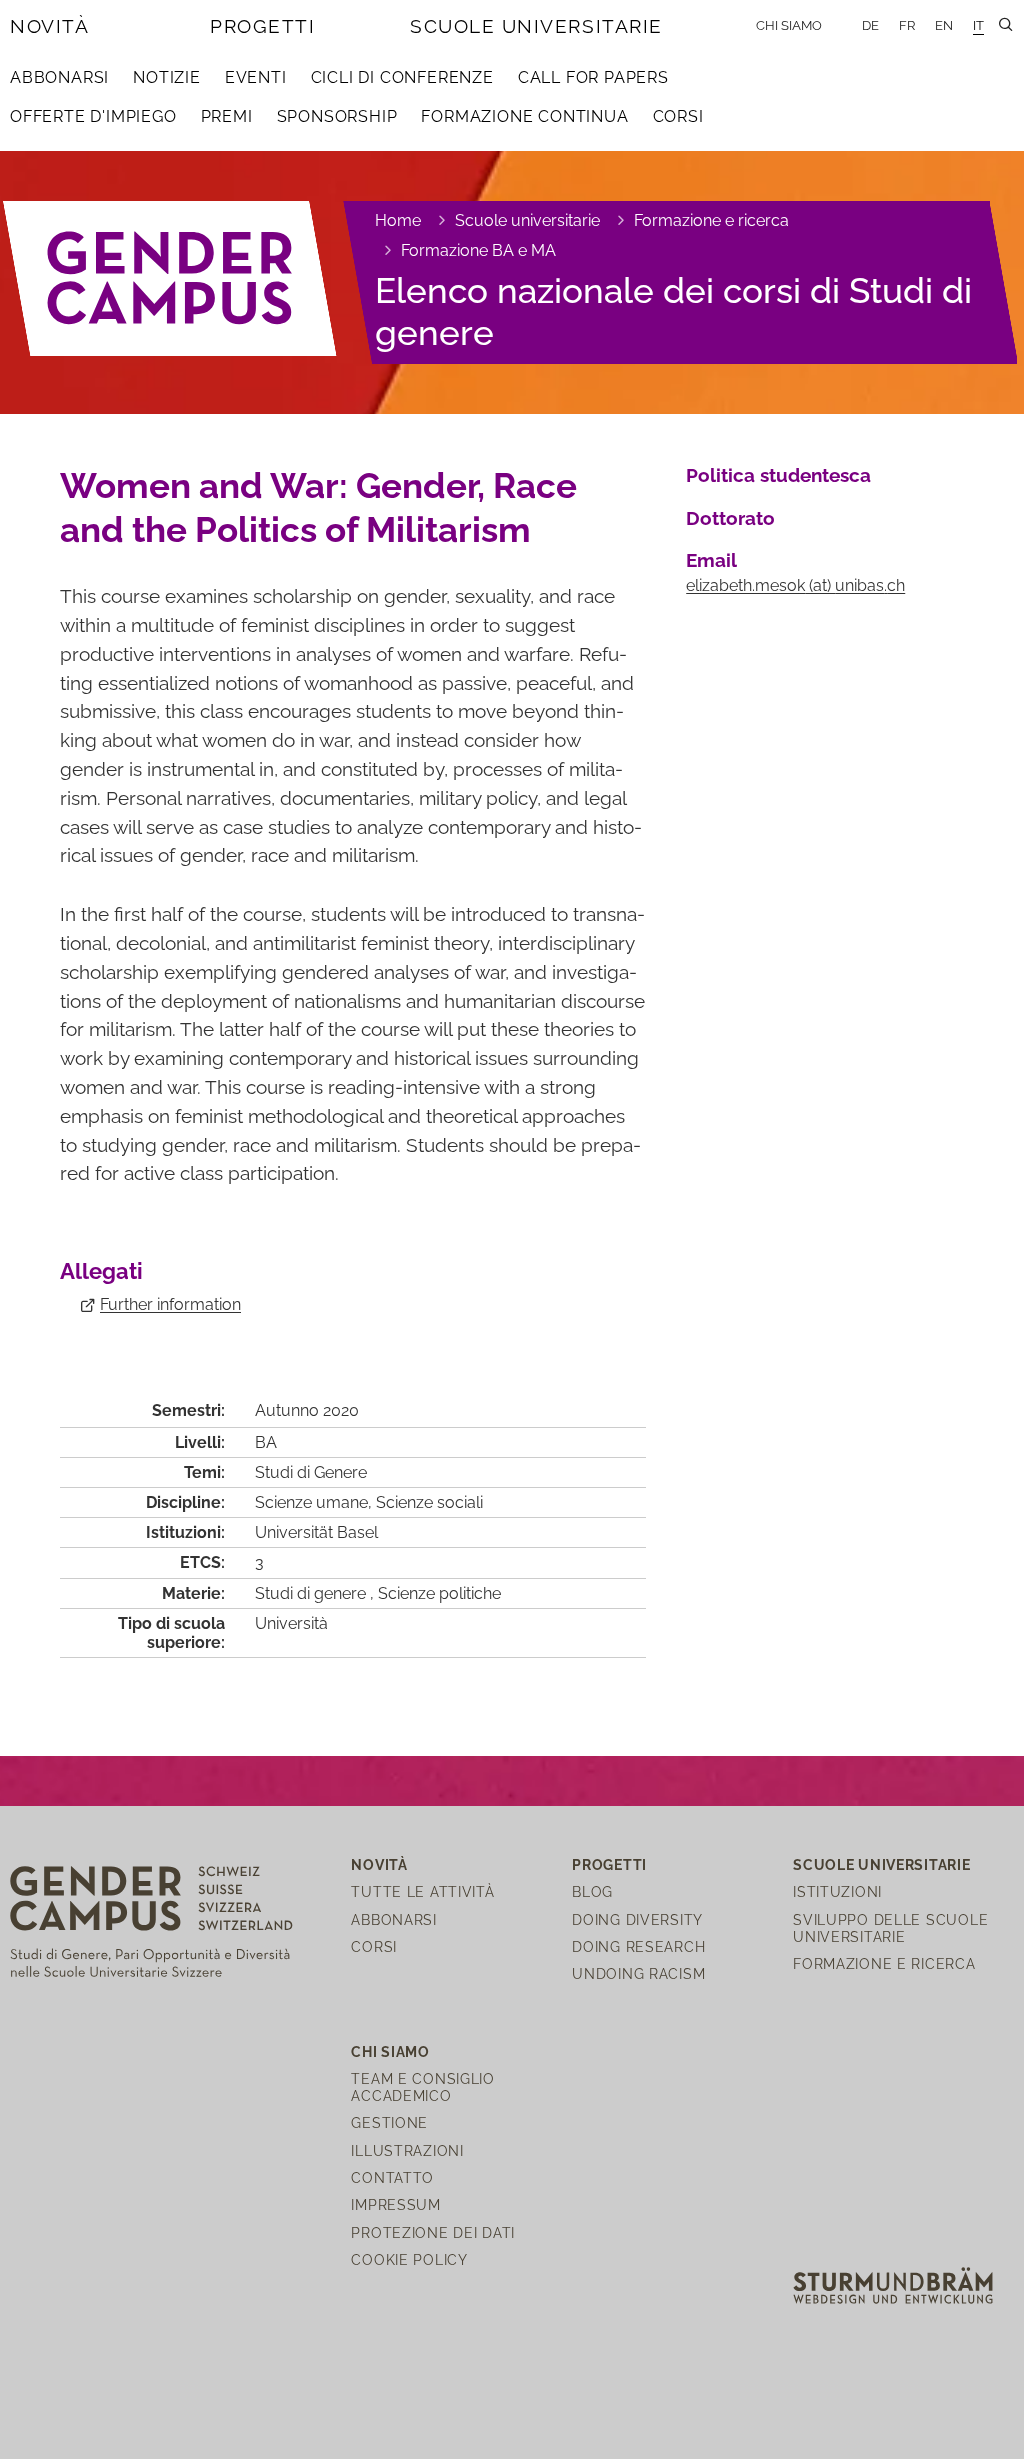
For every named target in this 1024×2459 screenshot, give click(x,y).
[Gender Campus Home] (170, 278)
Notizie (167, 77)
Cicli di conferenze (402, 77)
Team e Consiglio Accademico (423, 2087)
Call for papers (593, 77)
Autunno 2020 (307, 1410)
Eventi (256, 77)
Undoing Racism (638, 1973)
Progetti (262, 26)
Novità (49, 26)
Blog (592, 1891)
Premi (227, 116)
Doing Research (638, 1946)
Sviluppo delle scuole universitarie (890, 1928)
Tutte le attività (422, 1891)
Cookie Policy (409, 2259)
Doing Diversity (637, 1919)
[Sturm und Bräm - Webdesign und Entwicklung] (893, 2284)
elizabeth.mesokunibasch (795, 585)
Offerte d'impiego (93, 116)
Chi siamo (789, 25)
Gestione (389, 2122)
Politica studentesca (778, 475)
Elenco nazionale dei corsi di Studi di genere (673, 311)
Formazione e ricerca (711, 220)
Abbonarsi (59, 77)
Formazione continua (524, 116)
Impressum (395, 2204)
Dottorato (730, 518)
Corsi (678, 116)
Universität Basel (316, 1532)
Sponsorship (337, 116)
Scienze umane (311, 1502)
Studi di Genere (311, 1472)
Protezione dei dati (433, 2232)
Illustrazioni (407, 2150)
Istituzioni (837, 1891)
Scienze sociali (429, 1502)
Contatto (392, 2177)
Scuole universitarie (536, 26)
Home (398, 220)
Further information (170, 1304)
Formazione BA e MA (478, 250)
